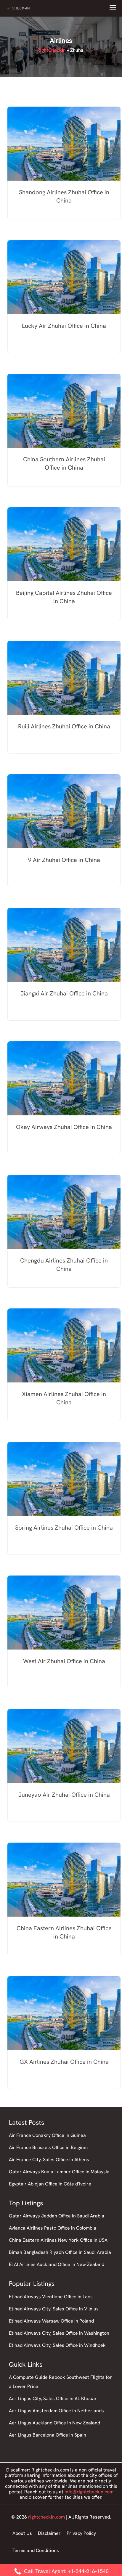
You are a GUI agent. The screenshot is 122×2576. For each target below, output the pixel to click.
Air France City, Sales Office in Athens (49, 2160)
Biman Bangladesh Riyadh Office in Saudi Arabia (60, 2252)
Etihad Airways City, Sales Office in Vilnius (54, 2309)
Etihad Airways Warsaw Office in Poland (51, 2321)
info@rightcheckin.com (89, 2492)
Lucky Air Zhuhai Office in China (64, 326)
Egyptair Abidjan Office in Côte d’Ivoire (50, 2184)
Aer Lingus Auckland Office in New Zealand (54, 2423)
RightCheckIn (52, 50)
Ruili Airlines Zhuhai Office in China (64, 726)
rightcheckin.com (46, 2517)
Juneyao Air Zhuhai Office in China (64, 1795)
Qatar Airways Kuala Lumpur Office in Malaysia (59, 2172)
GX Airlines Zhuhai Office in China (64, 2062)
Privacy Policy (81, 2533)
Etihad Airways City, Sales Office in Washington (59, 2333)
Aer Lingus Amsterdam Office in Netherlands (56, 2411)
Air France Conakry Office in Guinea (47, 2135)
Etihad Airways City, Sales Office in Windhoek (57, 2345)
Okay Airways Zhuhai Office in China (64, 1127)
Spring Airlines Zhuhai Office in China (64, 1528)
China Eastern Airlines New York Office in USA (58, 2240)
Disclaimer (49, 2533)
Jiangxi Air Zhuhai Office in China (64, 993)
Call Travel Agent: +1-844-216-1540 (66, 2571)
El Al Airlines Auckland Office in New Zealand (57, 2264)
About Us (22, 2533)
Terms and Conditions (36, 2550)
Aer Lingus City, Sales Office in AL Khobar (53, 2398)
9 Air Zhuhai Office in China (64, 860)
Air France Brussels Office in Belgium (48, 2147)
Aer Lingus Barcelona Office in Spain (48, 2435)
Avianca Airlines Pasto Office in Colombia (53, 2228)
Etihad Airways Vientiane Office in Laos (51, 2297)
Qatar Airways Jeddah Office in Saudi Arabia (57, 2216)
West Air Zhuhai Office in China (64, 1661)
